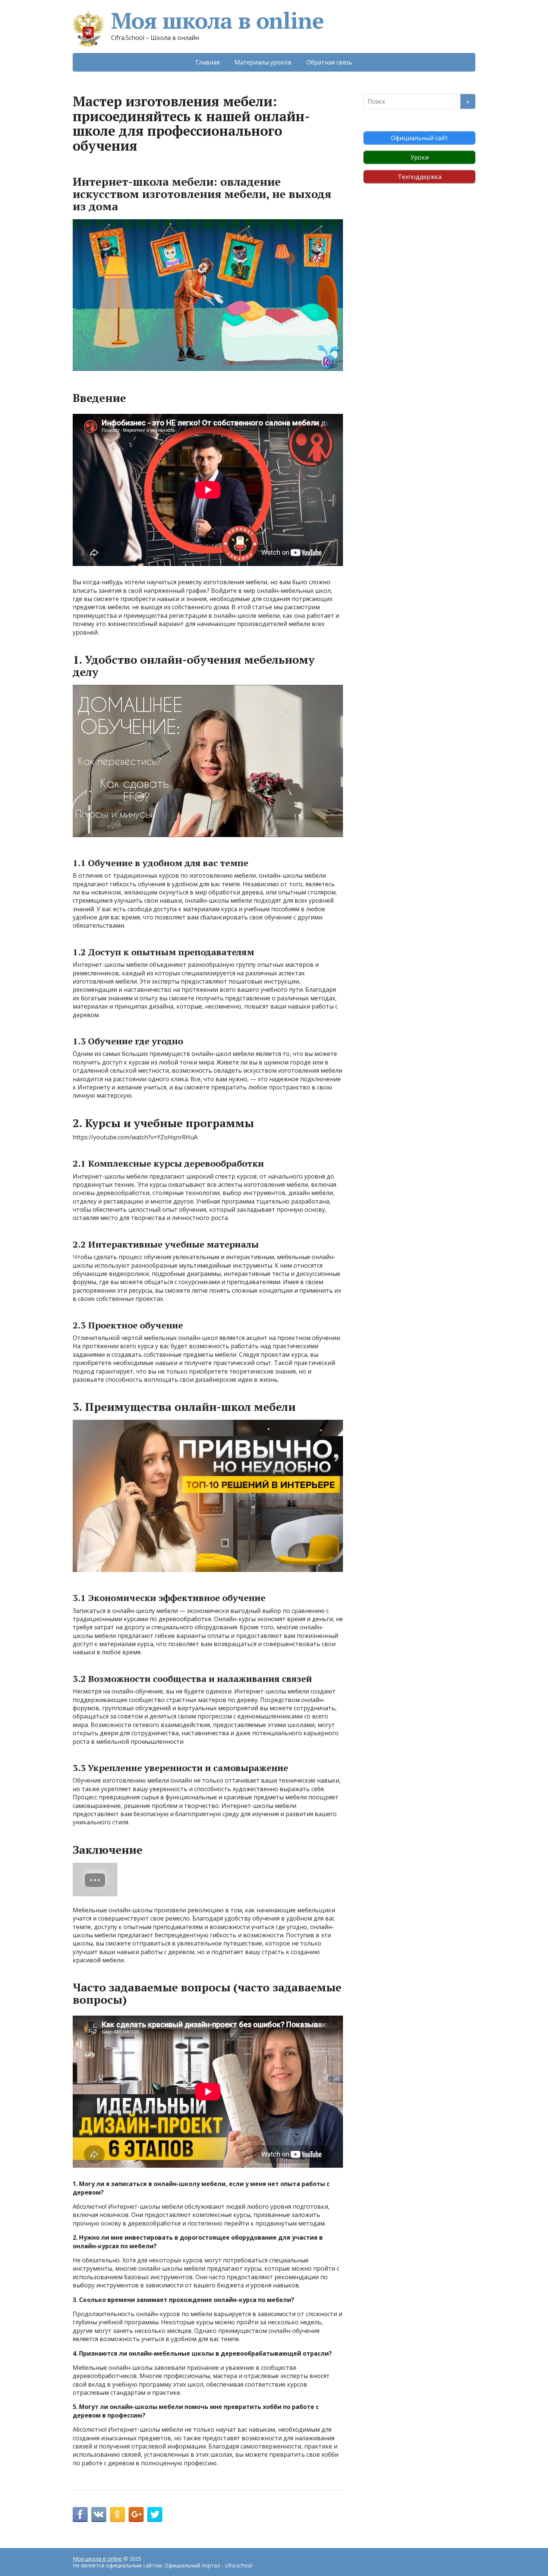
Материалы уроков (263, 62)
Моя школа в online (217, 21)
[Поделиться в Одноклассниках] (117, 2514)
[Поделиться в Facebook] (80, 2514)
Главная (208, 62)
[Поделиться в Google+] (136, 2514)
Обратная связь (329, 62)
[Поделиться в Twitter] (155, 2514)
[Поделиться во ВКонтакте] (99, 2514)
